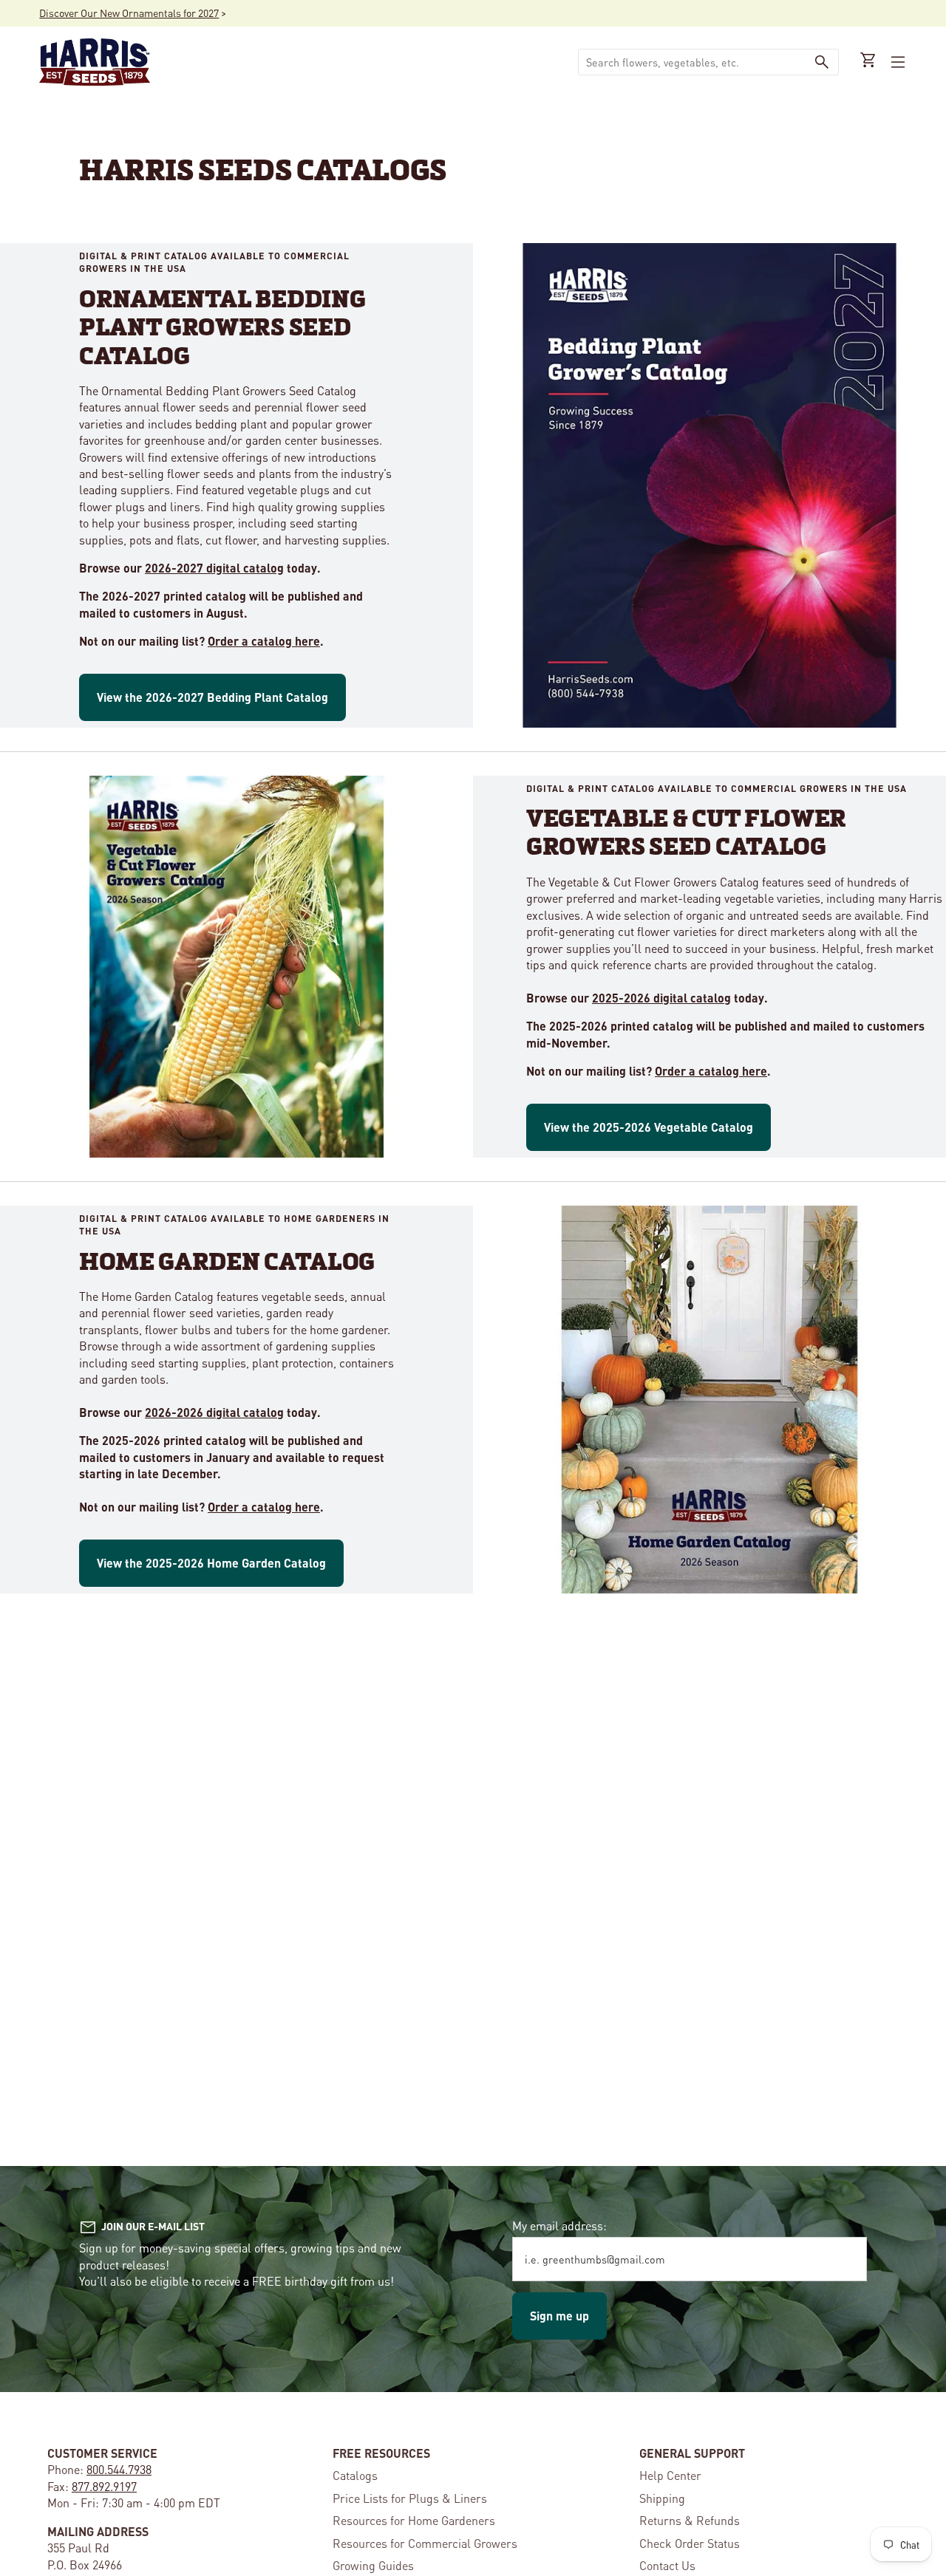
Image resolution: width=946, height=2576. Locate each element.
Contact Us (667, 2565)
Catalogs (355, 2475)
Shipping (662, 2498)
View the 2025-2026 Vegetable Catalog (649, 1127)
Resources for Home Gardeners (414, 2520)
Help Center (670, 2475)
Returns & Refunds (690, 2520)
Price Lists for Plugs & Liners (410, 2498)
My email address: (559, 2225)
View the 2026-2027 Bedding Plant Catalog (212, 697)
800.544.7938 (119, 2469)
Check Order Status (690, 2543)
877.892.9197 (104, 2486)
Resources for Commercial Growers (425, 2543)
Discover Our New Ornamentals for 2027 (129, 13)
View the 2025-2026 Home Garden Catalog (211, 1563)
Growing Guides (373, 2565)
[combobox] (692, 62)
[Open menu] (896, 62)
